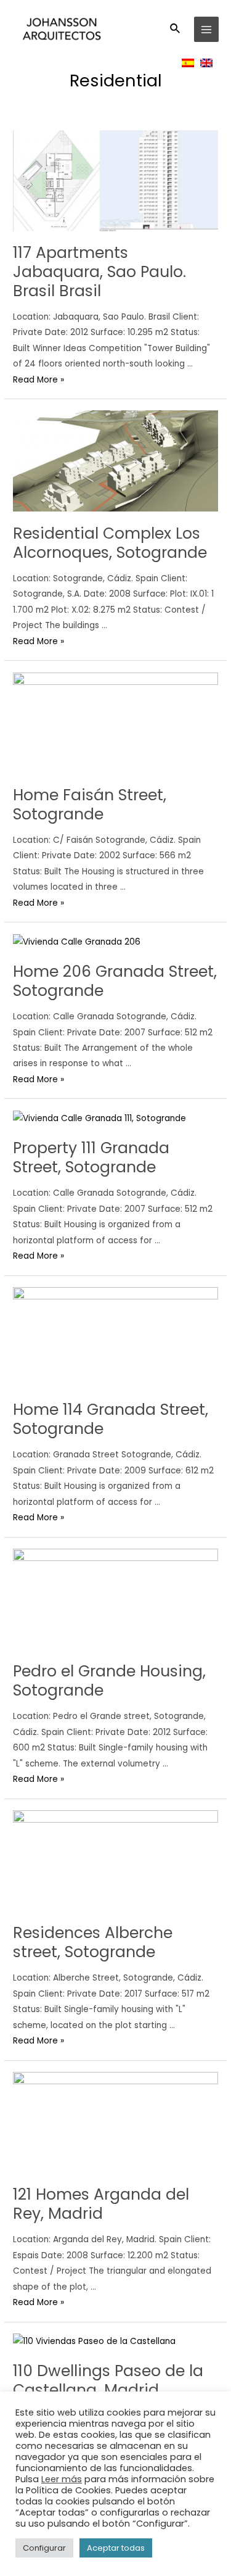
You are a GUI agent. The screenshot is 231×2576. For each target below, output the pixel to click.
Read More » (38, 380)
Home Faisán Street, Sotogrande (90, 805)
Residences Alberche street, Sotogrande (93, 1942)
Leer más (62, 2479)
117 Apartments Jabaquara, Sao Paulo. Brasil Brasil (99, 272)
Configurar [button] (44, 2548)
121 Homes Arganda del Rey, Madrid (101, 2204)
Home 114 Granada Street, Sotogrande (111, 1419)
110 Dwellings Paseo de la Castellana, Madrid (108, 2380)
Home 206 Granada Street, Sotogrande (115, 981)
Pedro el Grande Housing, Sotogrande (109, 1681)
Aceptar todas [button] (116, 2548)
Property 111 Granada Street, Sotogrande (91, 1158)
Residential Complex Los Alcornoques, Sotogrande (110, 543)
